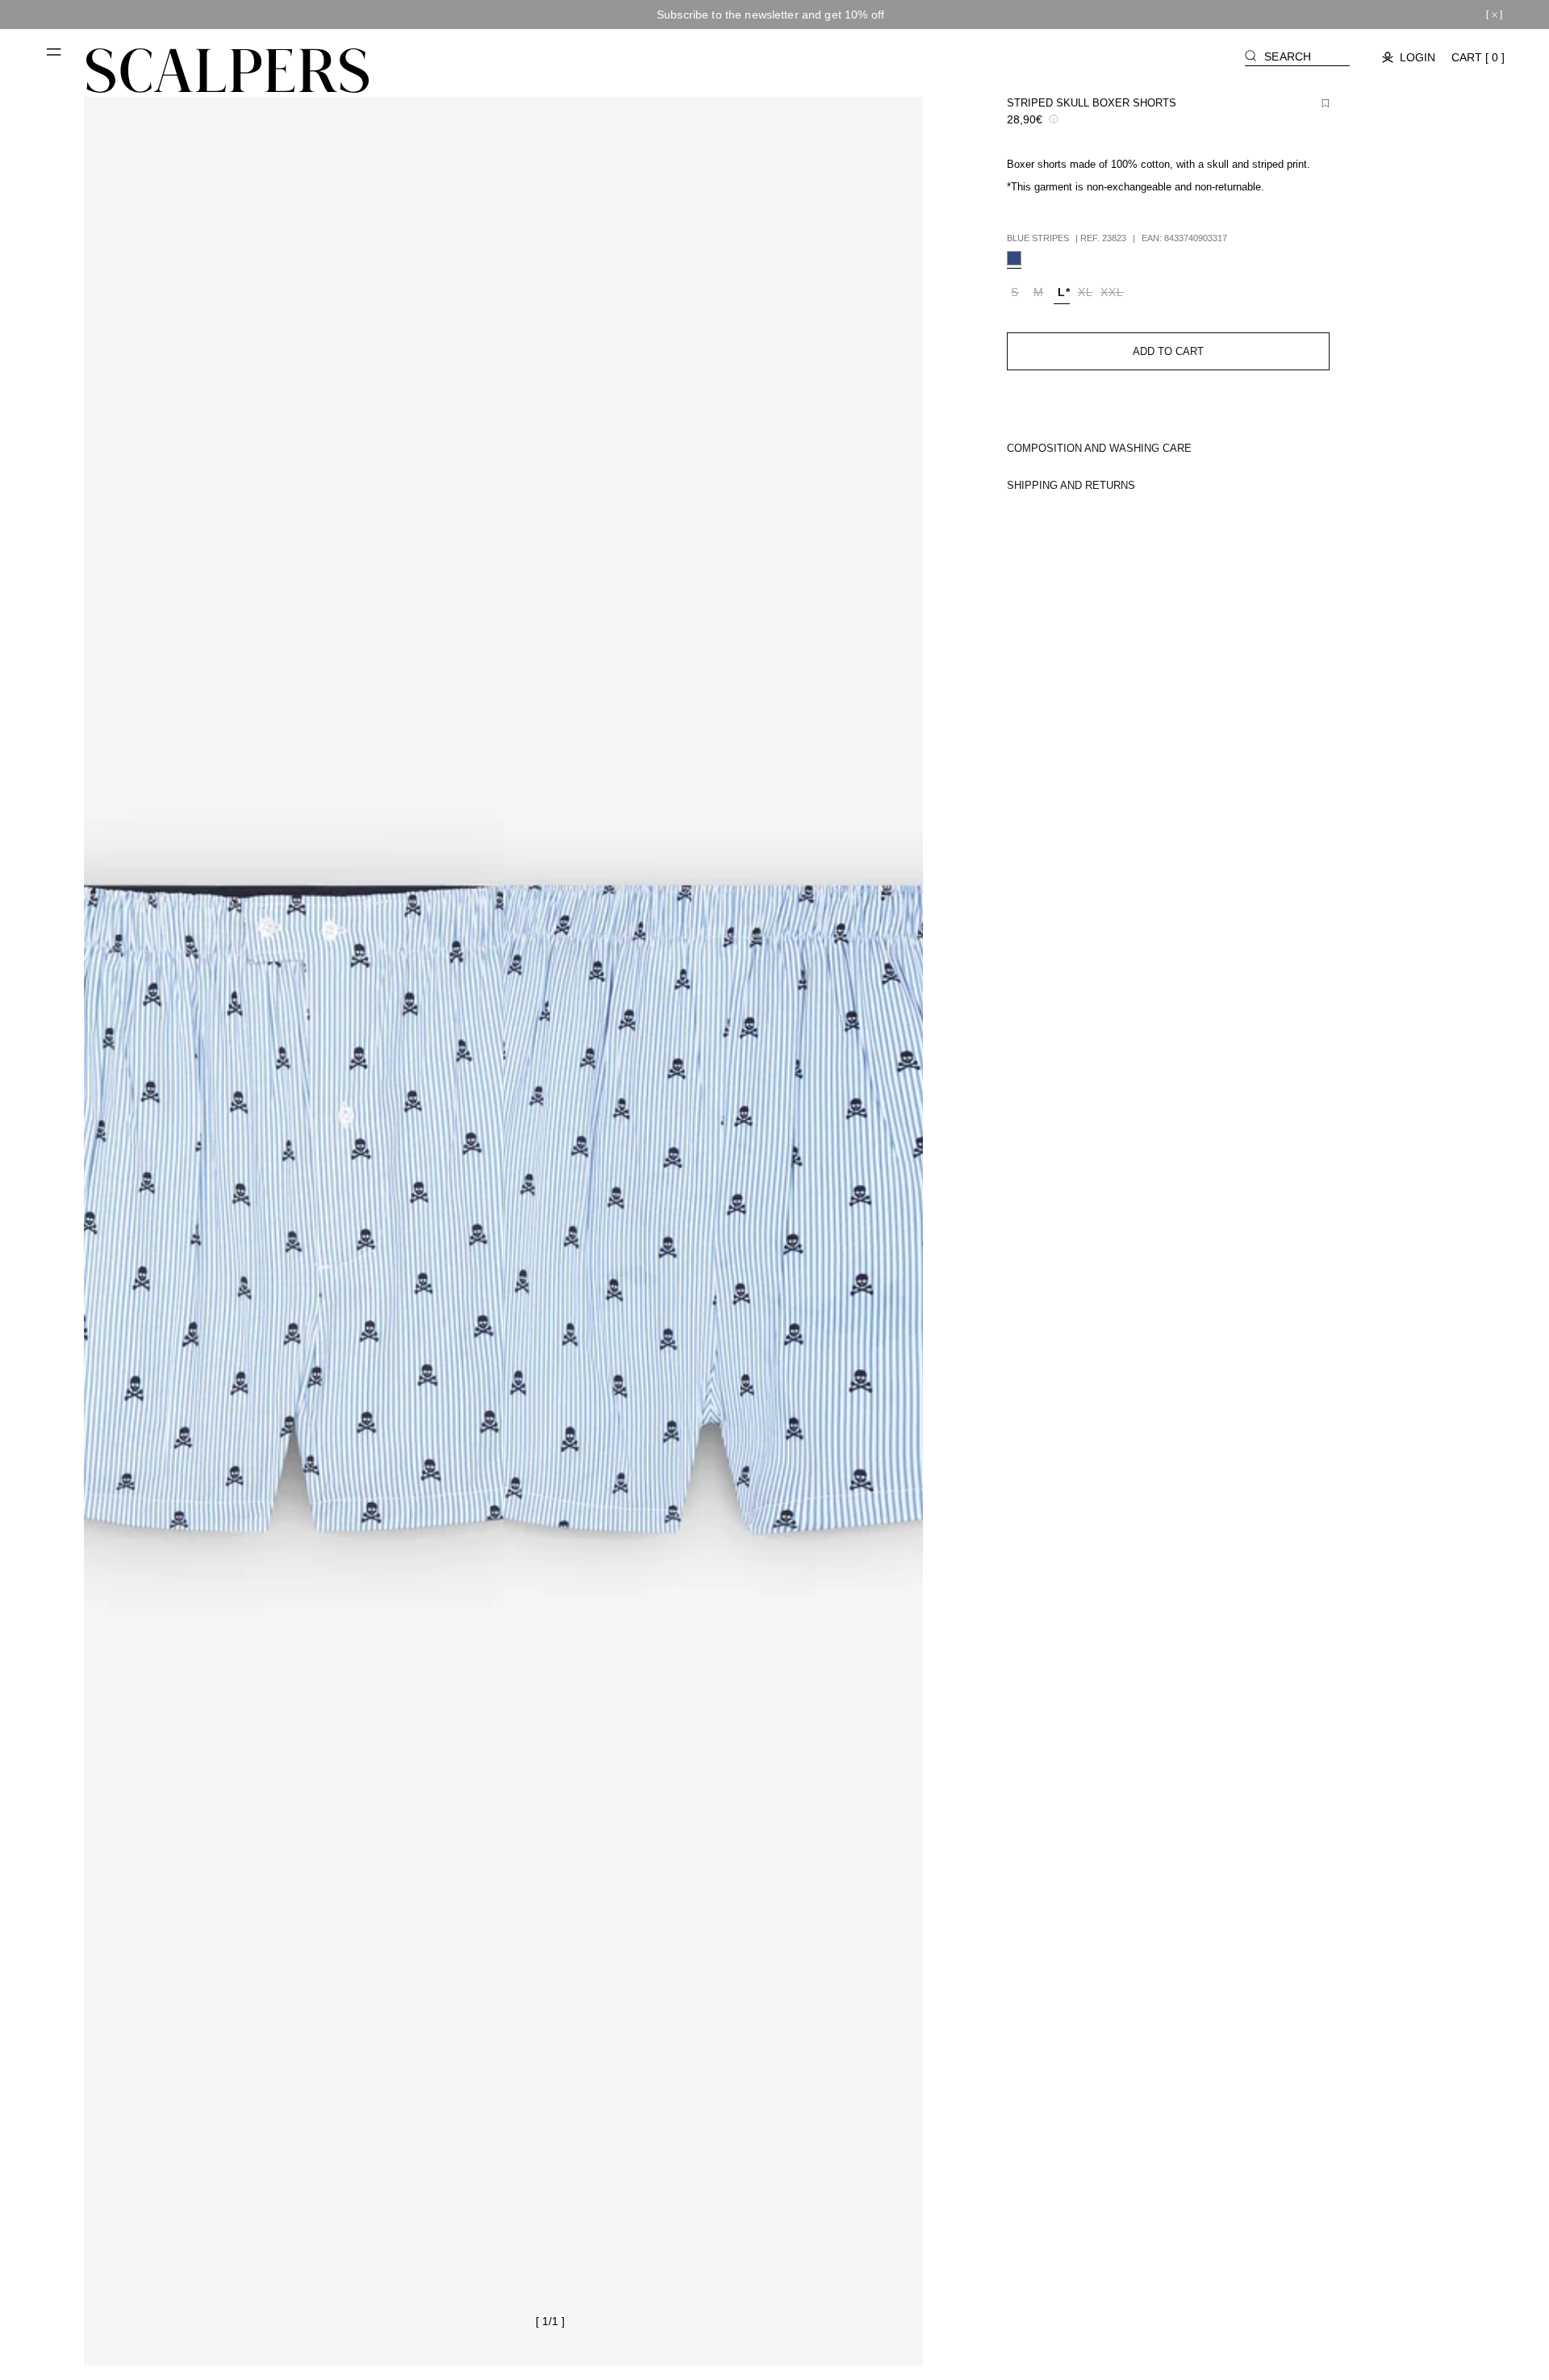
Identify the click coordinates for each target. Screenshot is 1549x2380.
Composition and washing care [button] (1099, 448)
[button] (55, 58)
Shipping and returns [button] (1071, 485)
